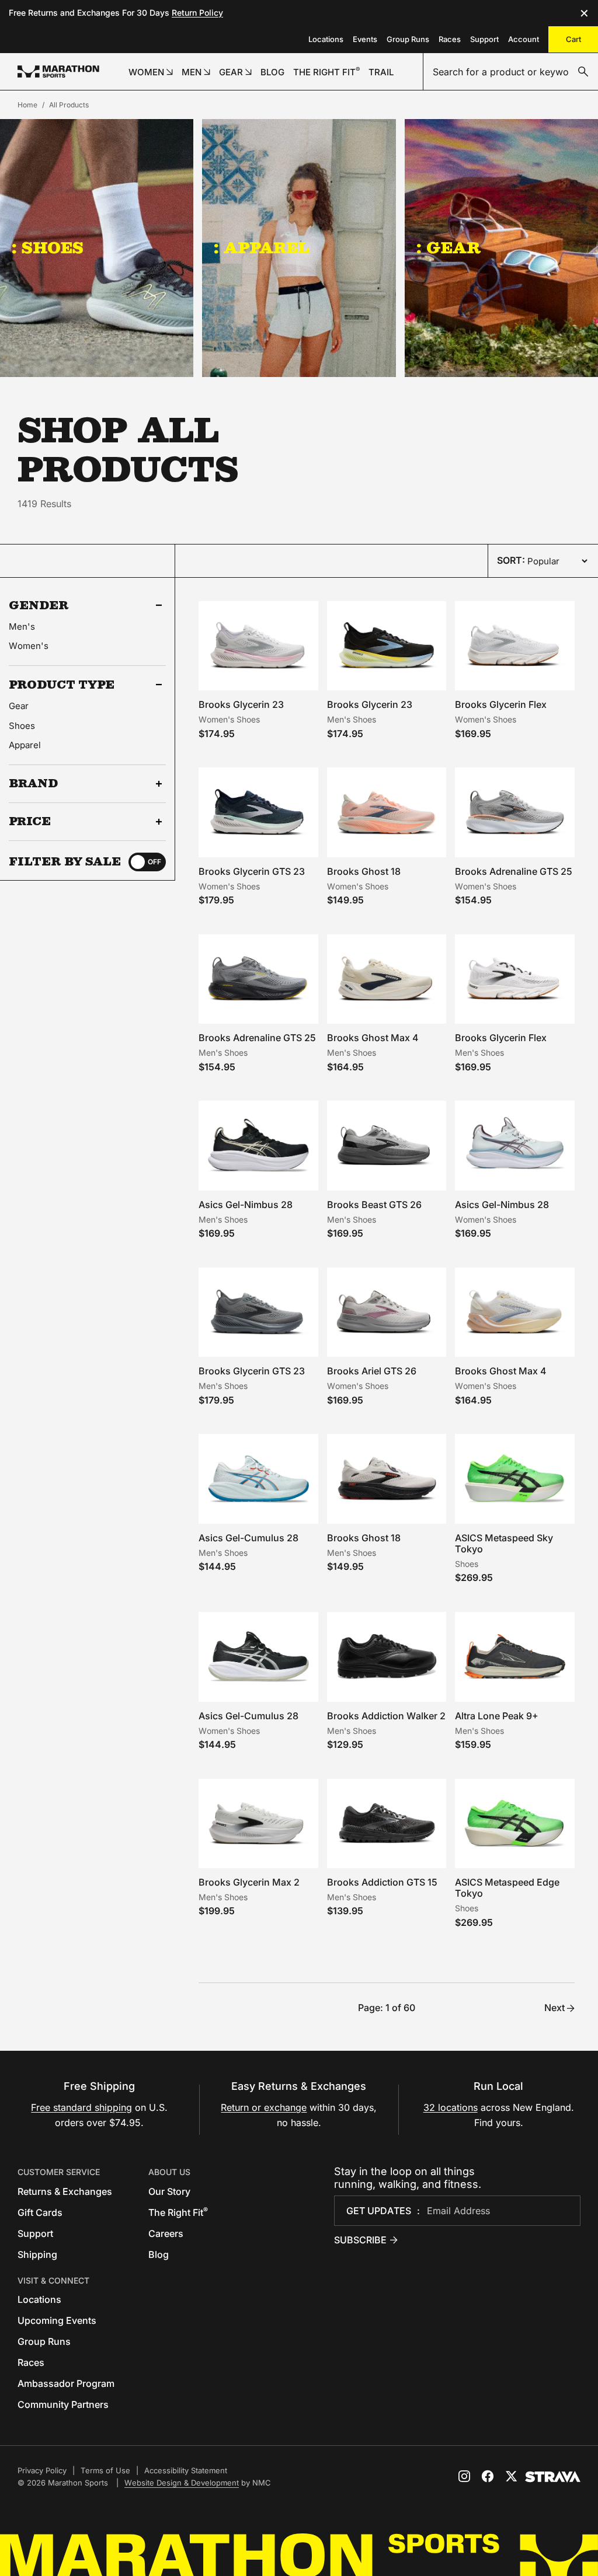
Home (27, 105)
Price (30, 822)
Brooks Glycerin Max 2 (249, 1882)
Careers (166, 2233)
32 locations (451, 2107)
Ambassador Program (66, 2383)
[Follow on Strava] (553, 2477)
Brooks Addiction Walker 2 (386, 1716)
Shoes (22, 726)
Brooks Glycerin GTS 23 (252, 871)
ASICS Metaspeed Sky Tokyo (504, 1543)
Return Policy (197, 13)
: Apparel (262, 247)
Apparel (25, 745)
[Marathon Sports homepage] (58, 71)
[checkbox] (147, 862)
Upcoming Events (57, 2320)
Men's (22, 626)
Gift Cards (40, 2212)
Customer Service (59, 2172)
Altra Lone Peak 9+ (497, 1716)
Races (450, 39)
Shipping (37, 2254)
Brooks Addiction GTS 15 (382, 1882)
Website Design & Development (182, 2483)
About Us (169, 2172)
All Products (69, 105)
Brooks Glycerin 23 (241, 704)
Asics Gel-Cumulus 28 (248, 1538)
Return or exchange (264, 2107)
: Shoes (48, 247)
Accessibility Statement (186, 2470)
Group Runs (408, 39)
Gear (19, 706)
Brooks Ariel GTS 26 (372, 1371)
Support (484, 39)
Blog (159, 2254)
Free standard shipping (81, 2107)
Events (365, 39)
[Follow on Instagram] (464, 2476)
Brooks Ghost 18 (364, 871)
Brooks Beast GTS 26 (374, 1205)
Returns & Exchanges (65, 2191)
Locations (326, 39)
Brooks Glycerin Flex (501, 704)
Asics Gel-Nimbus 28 (246, 1205)
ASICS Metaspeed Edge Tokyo (507, 1888)
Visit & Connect (53, 2280)
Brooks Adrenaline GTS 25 (514, 871)
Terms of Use (105, 2470)
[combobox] (511, 72)
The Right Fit (178, 2212)
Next (554, 2008)
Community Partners (63, 2404)
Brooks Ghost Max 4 (373, 1038)
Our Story (169, 2191)
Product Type (62, 685)
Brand (33, 784)
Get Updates (379, 2211)
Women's (29, 646)
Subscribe (360, 2240)
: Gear (449, 247)
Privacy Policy (42, 2470)
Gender (39, 605)
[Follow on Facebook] (488, 2476)
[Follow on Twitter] (511, 2476)
